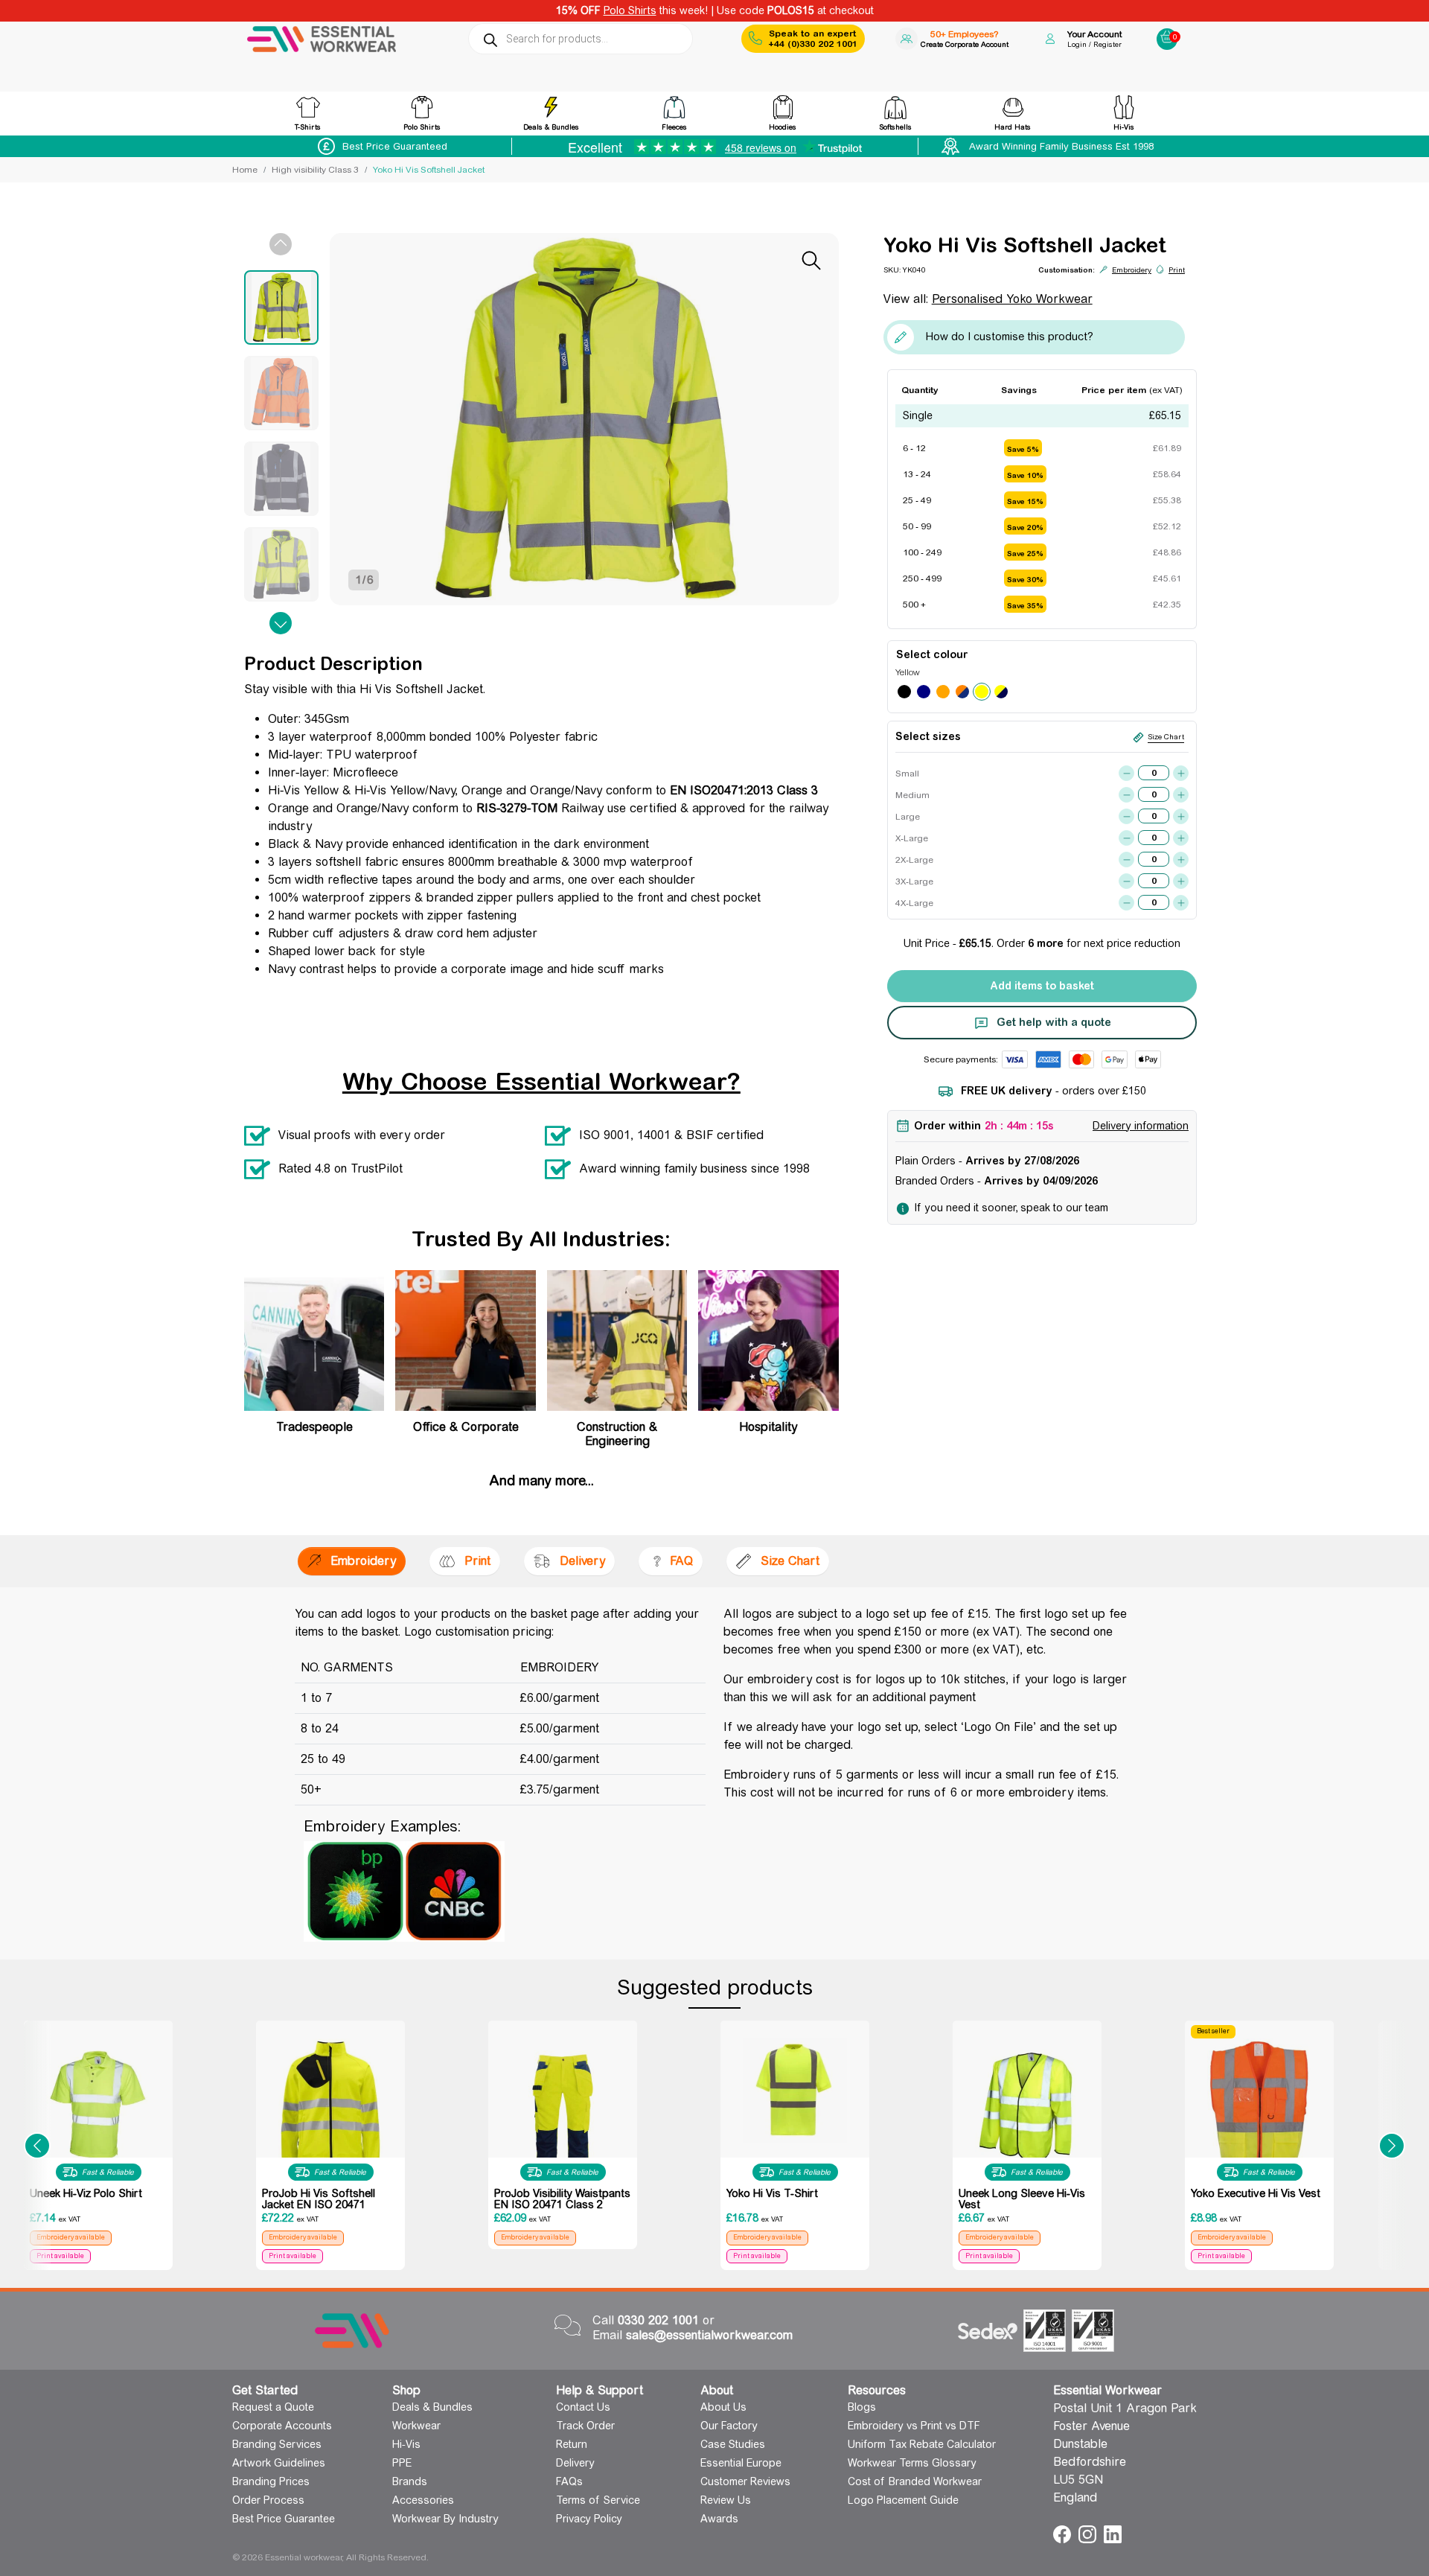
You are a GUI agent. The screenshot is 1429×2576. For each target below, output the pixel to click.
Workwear (416, 2426)
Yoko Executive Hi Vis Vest (1256, 2193)
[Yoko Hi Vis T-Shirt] (795, 2090)
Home (245, 170)
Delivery (575, 2463)
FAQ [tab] (681, 1561)
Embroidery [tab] (363, 1561)
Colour (950, 654)
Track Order (585, 2426)
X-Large (911, 838)
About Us (723, 2407)
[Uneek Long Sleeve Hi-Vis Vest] (1027, 2107)
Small (907, 774)
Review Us (726, 2500)
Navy (924, 692)
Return (572, 2444)
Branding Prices (271, 2481)
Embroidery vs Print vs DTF (914, 2426)
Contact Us (583, 2407)
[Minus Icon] (1126, 773)
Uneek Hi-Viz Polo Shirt (86, 2193)
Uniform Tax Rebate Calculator (922, 2444)
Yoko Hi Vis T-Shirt (772, 2193)
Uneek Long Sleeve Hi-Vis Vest (1022, 2199)
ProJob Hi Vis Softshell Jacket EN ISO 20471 (319, 2199)
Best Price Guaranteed (395, 146)
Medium (911, 795)
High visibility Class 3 (315, 170)
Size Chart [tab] (790, 1561)
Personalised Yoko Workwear (1012, 299)
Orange (943, 692)
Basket (1167, 34)
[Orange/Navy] (962, 692)
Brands (410, 2481)
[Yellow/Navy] (1001, 692)
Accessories (423, 2500)
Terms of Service (598, 2500)
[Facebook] (1064, 2533)
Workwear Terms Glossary (912, 2463)
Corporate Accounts (282, 2426)
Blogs (862, 2407)
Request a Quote (273, 2407)
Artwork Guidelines (279, 2463)
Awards (719, 2519)
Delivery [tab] (582, 1561)
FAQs (569, 2481)
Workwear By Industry (445, 2519)
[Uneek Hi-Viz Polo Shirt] (98, 2107)
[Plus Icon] (1181, 773)
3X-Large (911, 881)
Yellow (982, 692)
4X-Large (911, 903)
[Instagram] (1089, 2533)
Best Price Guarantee (284, 2519)
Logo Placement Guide (903, 2500)
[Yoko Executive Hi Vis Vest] (1259, 2114)
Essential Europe (741, 2463)
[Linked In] (1113, 2533)
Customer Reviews (745, 2481)
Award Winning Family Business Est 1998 (1061, 146)
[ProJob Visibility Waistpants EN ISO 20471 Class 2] (563, 2126)
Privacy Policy (589, 2519)
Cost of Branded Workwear (915, 2481)
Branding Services (277, 2444)
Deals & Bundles (432, 2407)
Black (904, 692)
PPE (402, 2463)
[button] (37, 2145)
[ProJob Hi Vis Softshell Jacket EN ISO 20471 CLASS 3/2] (330, 2104)
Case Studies (733, 2444)
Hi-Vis (406, 2444)
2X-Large (911, 860)
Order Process (268, 2500)
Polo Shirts (630, 10)
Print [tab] (477, 1561)
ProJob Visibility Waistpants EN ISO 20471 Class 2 (562, 2199)
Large (908, 817)
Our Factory (729, 2426)
